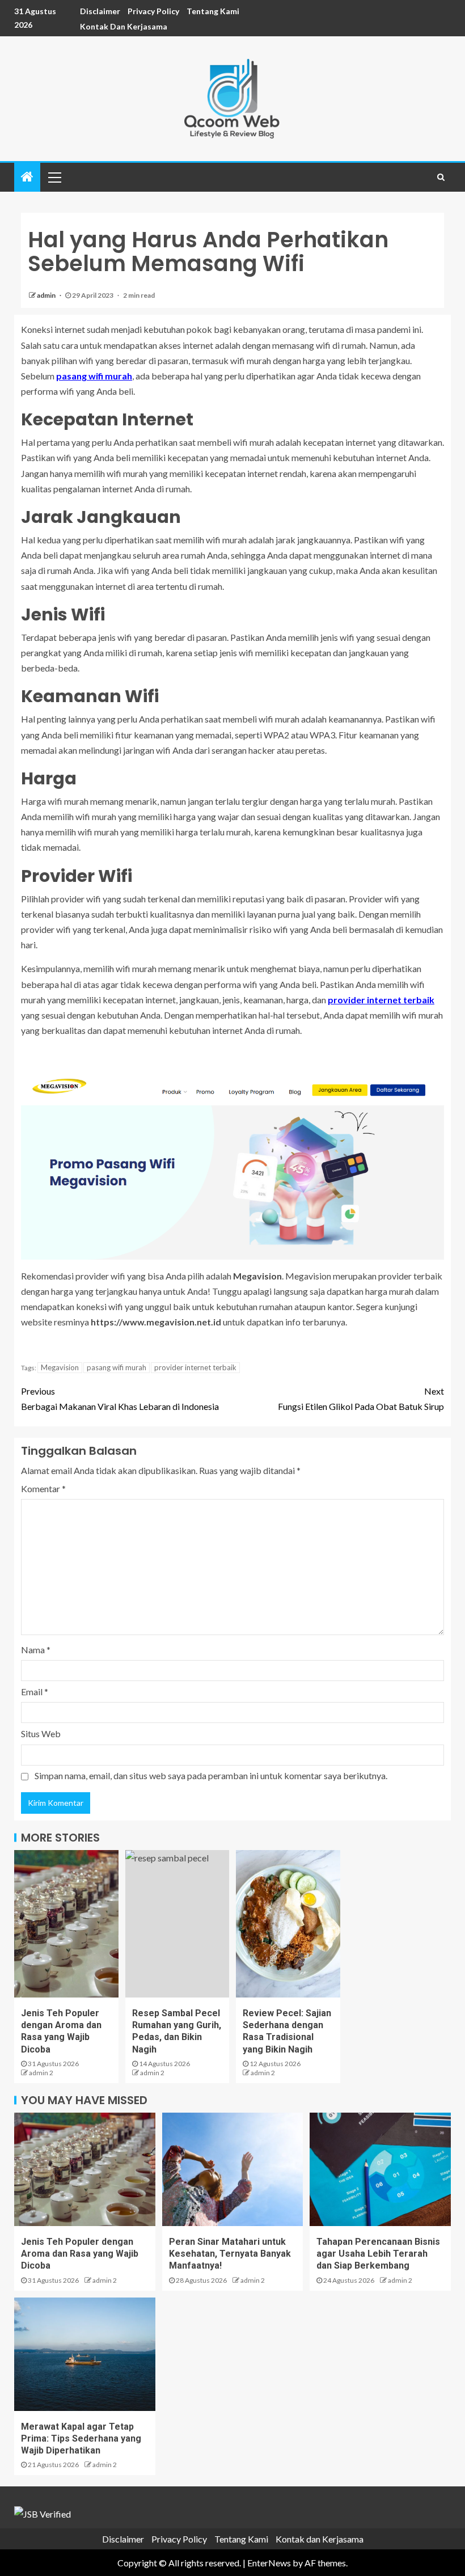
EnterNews (269, 2563)
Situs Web (41, 1733)
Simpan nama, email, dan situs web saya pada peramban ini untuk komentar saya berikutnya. (211, 1775)
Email (35, 1692)
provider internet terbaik (195, 1367)
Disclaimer (100, 11)
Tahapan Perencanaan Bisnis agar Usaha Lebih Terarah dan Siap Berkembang (378, 2254)
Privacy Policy (153, 11)
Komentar (43, 1488)
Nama (36, 1650)
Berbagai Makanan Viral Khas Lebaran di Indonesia (120, 1399)
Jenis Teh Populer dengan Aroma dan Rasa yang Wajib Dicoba (80, 2254)
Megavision (60, 1367)
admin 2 (41, 2073)
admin (47, 295)
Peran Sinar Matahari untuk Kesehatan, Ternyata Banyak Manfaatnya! (230, 2254)
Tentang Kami (213, 11)
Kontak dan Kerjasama (124, 26)
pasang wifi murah (117, 1367)
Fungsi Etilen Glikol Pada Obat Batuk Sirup (361, 1399)
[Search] (441, 177)
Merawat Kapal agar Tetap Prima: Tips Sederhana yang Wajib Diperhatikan (81, 2439)
